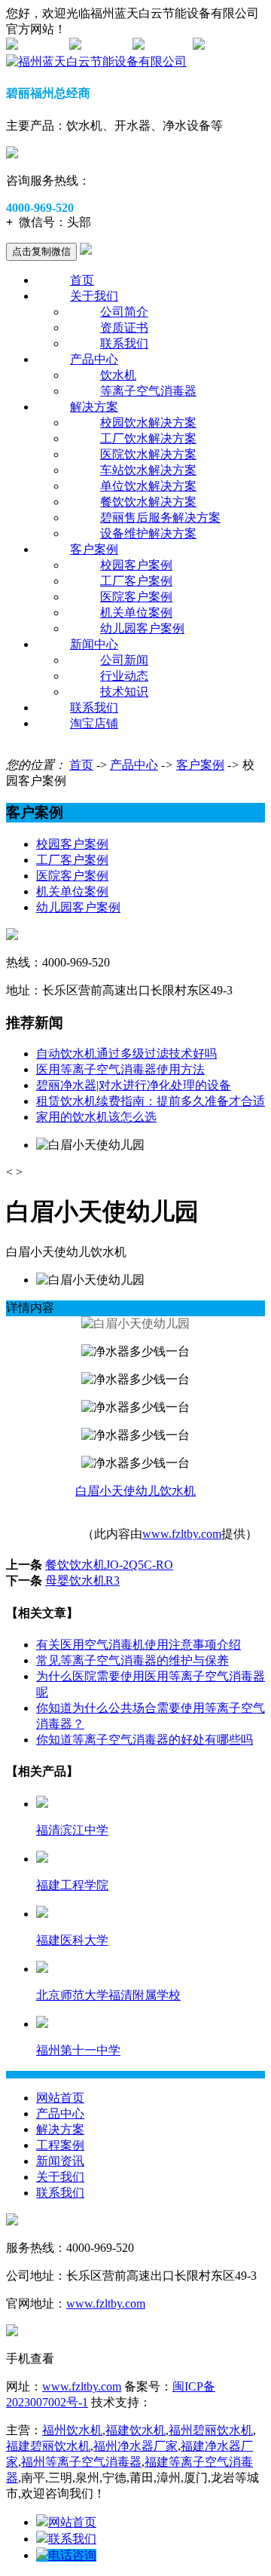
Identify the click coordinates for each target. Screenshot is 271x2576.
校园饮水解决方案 (148, 423)
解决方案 (94, 407)
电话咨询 (72, 2555)
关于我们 (94, 296)
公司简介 (124, 312)
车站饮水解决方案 (148, 470)
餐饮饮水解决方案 (148, 502)
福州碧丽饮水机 (211, 2430)
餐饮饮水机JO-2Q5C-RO (109, 1565)
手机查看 (169, 46)
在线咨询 (105, 46)
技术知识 (124, 692)
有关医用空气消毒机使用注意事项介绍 (139, 1645)
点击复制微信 (41, 251)
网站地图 (42, 46)
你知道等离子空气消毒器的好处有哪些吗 (145, 1740)
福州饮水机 (72, 2430)
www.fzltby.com (182, 1534)
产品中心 (94, 359)
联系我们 (124, 343)
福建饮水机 (135, 2430)
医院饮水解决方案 (148, 454)
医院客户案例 (136, 597)
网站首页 (60, 2098)
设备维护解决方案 (148, 533)
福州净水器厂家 (135, 2446)
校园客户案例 (136, 565)
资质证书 (124, 328)
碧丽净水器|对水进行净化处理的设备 (134, 1085)
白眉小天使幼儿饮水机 (135, 1491)
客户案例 (94, 549)
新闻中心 (94, 644)
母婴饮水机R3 (82, 1581)
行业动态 (124, 676)
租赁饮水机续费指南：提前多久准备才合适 (151, 1101)
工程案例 (60, 2145)
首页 (82, 280)
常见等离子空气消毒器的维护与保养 (132, 1660)
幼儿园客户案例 (142, 628)
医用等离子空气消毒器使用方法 (120, 1069)
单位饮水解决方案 (148, 486)
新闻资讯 (60, 2161)
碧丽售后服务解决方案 (160, 518)
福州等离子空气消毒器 (81, 2462)
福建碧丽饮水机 (48, 2446)
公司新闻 (124, 660)
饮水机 (118, 375)
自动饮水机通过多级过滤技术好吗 (126, 1054)
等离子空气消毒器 (148, 391)
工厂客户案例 (136, 581)
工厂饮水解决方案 (148, 438)
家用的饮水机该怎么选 (96, 1117)
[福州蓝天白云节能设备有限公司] (96, 61)
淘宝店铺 (94, 723)
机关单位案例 (136, 613)
